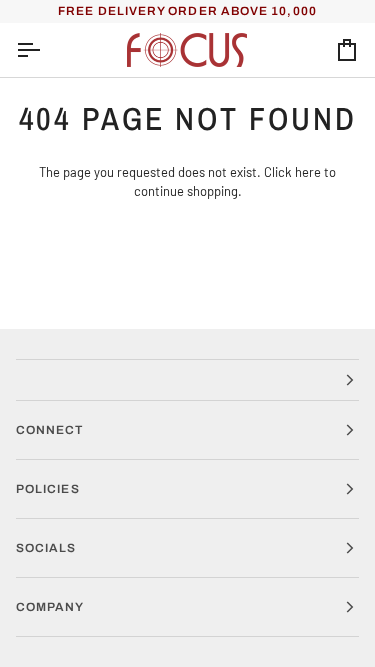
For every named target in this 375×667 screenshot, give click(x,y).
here (308, 172)
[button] (187, 380)
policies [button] (48, 489)
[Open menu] (46, 50)
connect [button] (50, 430)
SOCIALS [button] (46, 548)
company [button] (50, 607)
